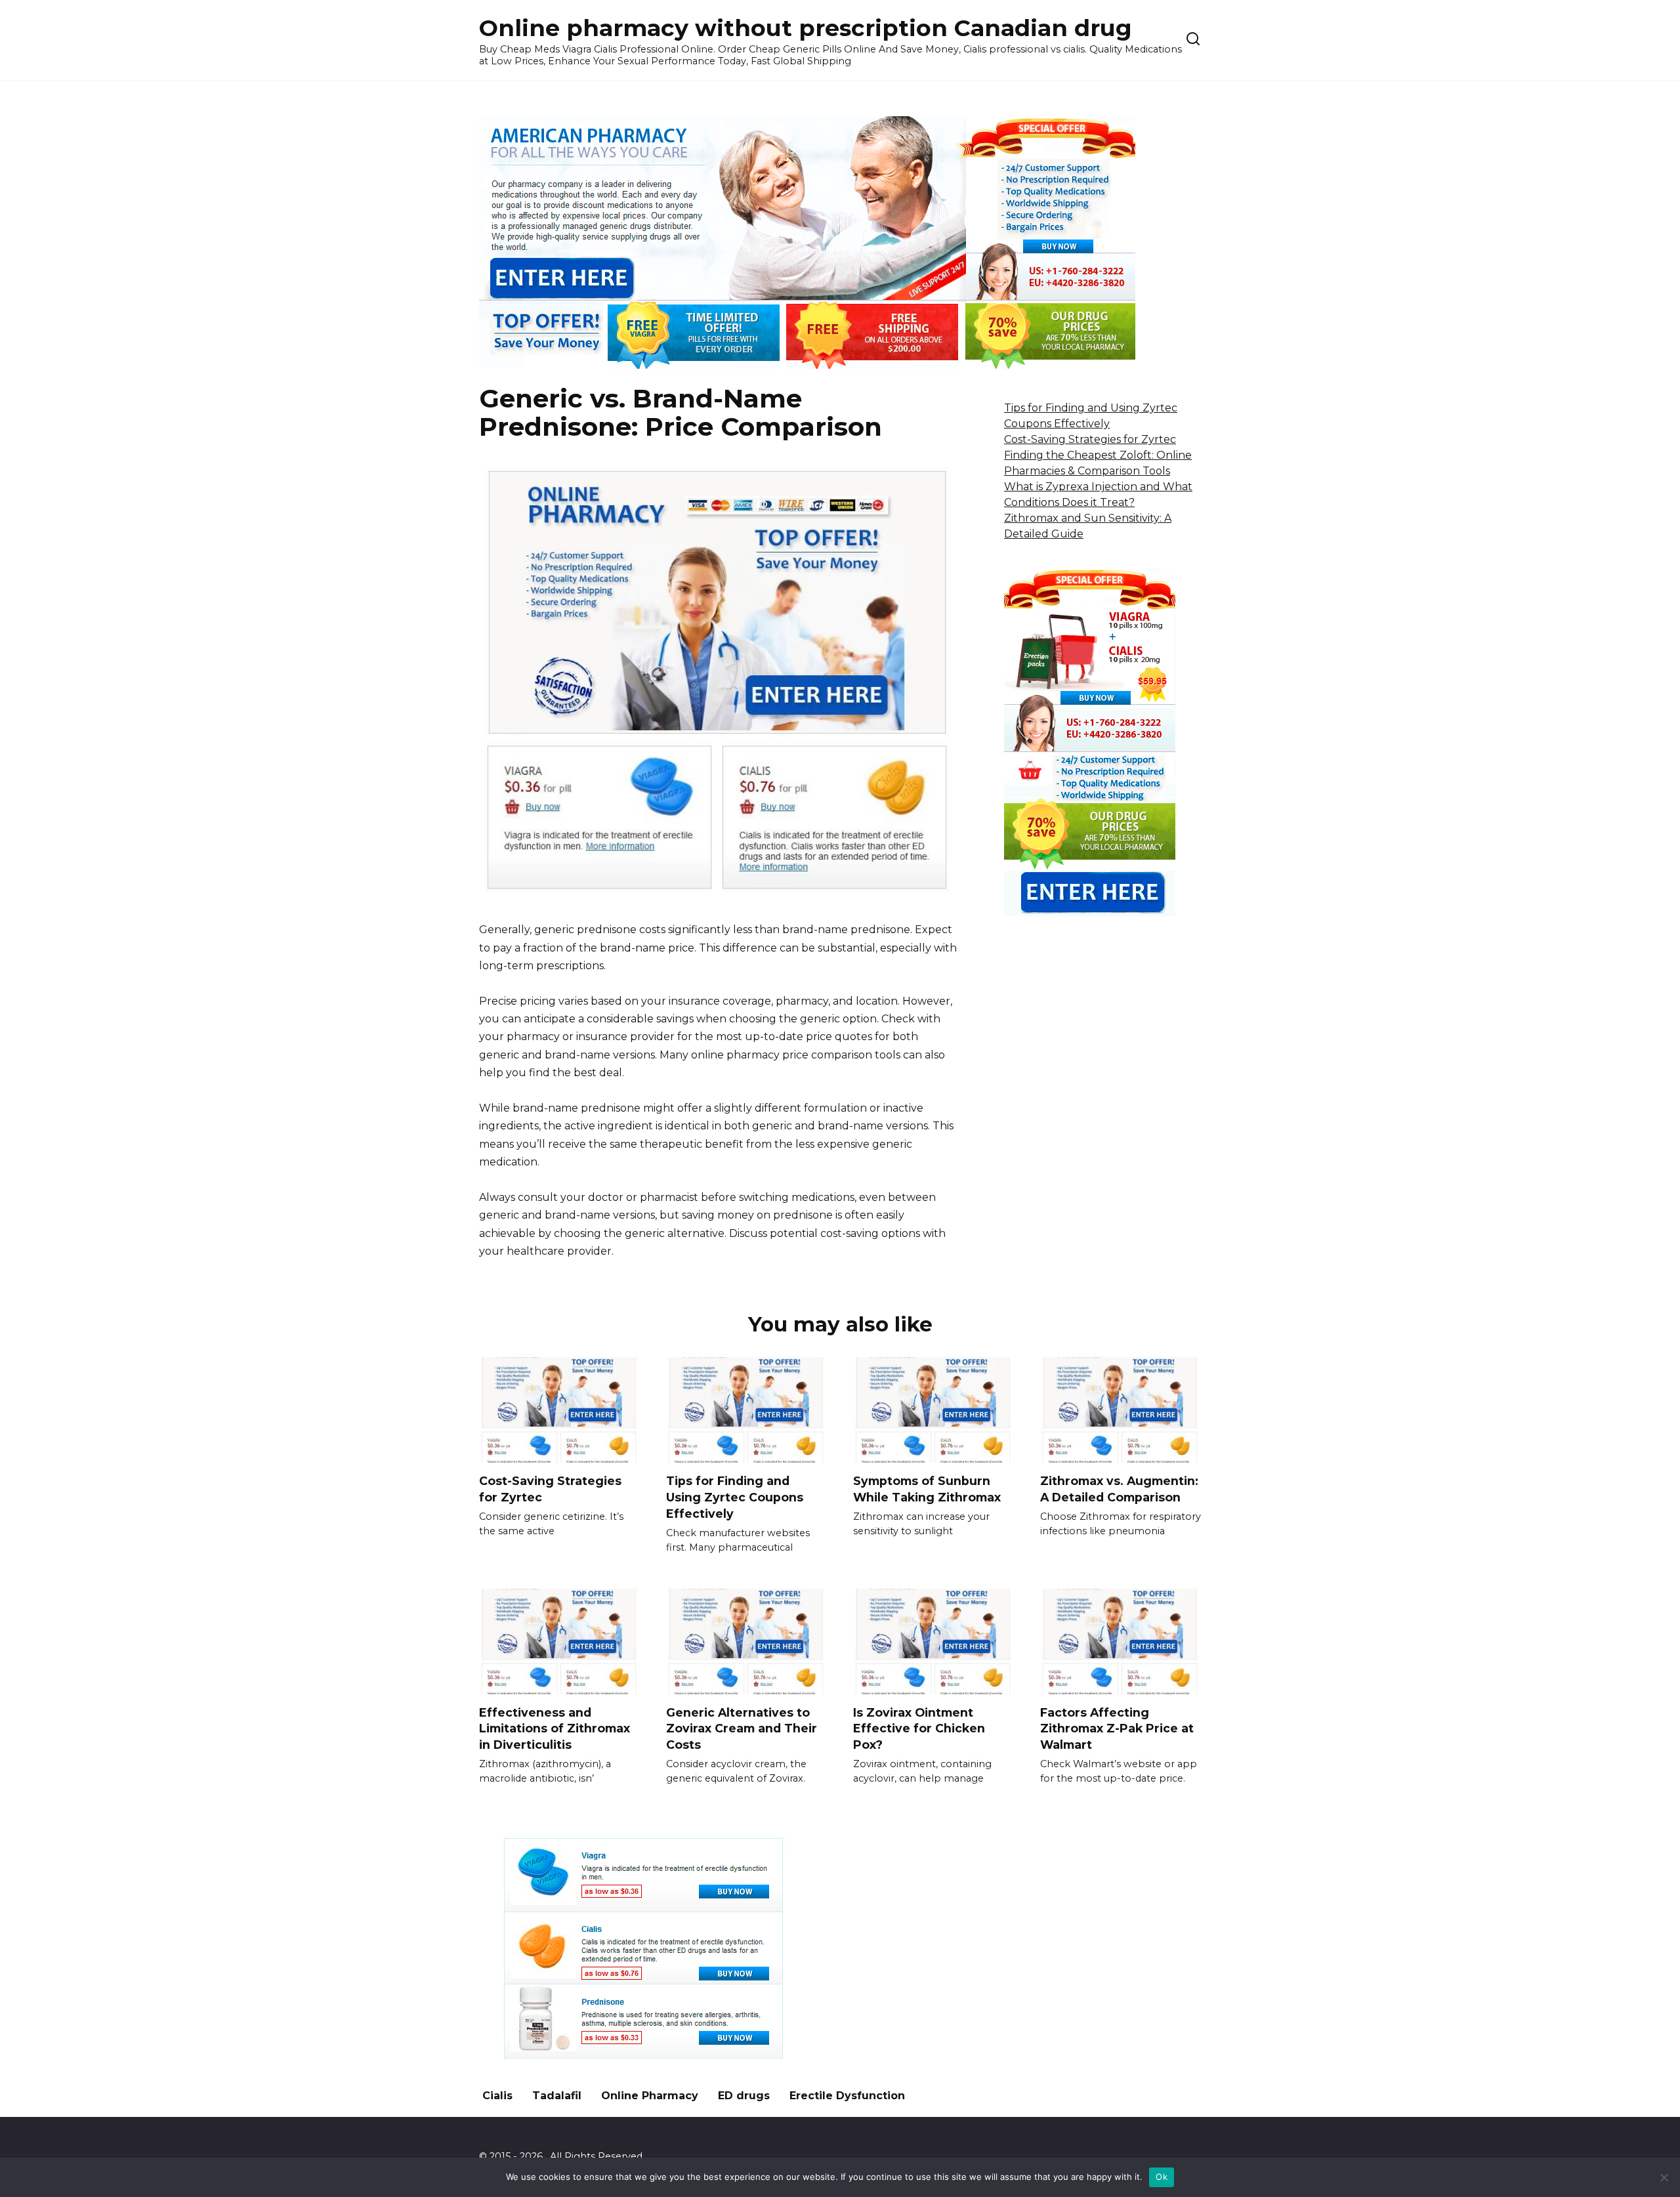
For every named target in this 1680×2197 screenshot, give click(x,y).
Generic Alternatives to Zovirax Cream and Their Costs (742, 1728)
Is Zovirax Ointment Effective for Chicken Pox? (919, 1728)
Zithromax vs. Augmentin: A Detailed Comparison (1119, 1489)
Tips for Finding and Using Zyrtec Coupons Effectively (735, 1497)
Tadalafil (557, 2096)
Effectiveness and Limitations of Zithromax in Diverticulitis (555, 1728)
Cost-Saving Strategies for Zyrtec (1090, 439)
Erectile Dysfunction (847, 2096)
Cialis (497, 2096)
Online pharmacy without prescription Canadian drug (806, 28)
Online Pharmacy (650, 2096)
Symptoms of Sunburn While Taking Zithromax (927, 1489)
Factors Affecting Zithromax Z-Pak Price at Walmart (1117, 1728)
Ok (1162, 2177)
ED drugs (744, 2096)
